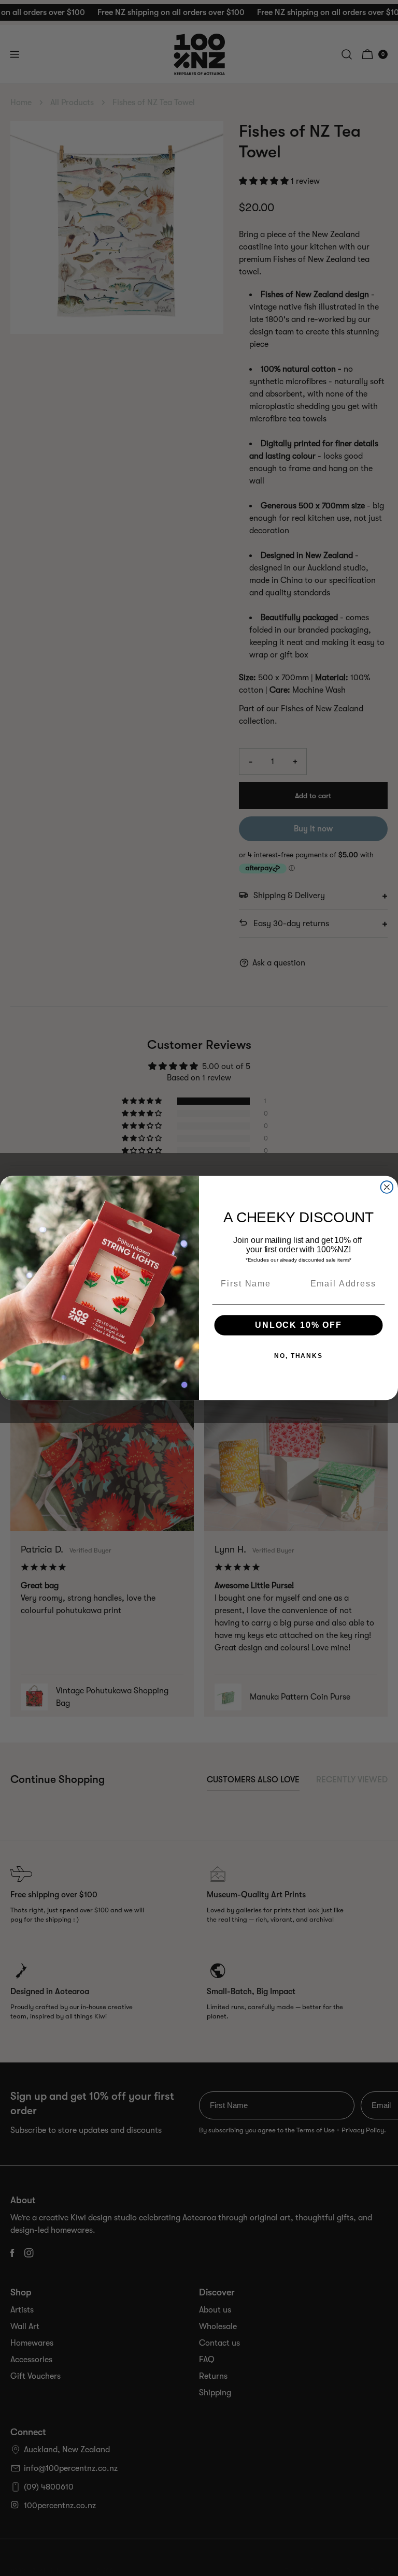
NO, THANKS (298, 1356)
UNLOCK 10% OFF (298, 1325)
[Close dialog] (387, 1187)
